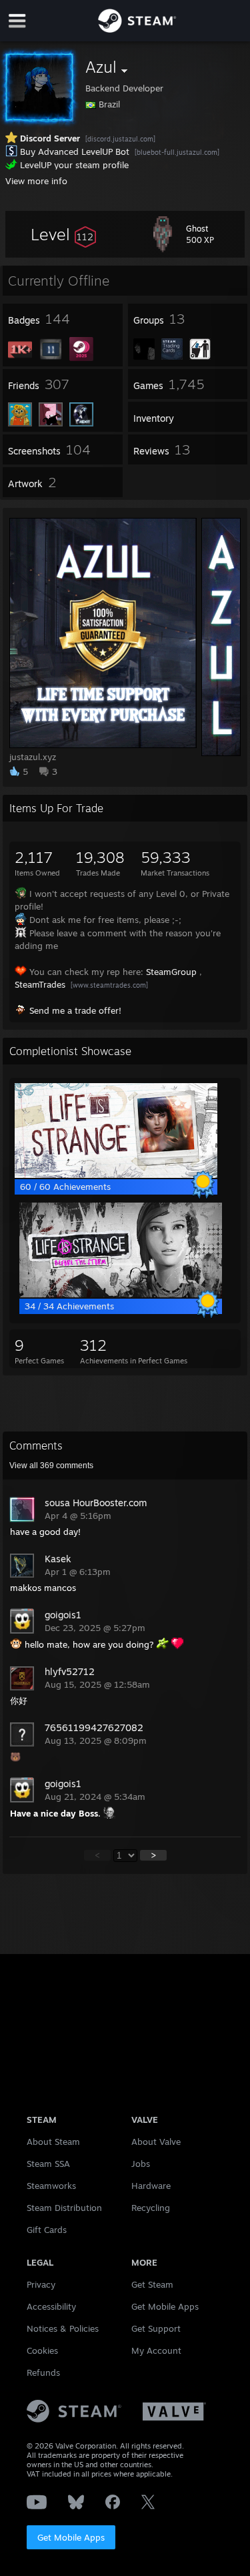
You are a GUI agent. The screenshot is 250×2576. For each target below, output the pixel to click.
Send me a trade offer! (75, 1010)
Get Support (156, 2328)
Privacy (41, 2284)
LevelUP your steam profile (74, 165)
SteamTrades (40, 984)
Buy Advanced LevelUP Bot (75, 151)
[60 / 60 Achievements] (116, 1175)
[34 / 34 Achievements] (121, 1294)
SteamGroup (171, 972)
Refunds (43, 2372)
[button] (63, 234)
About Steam (53, 2142)
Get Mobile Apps (71, 2537)
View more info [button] (36, 181)
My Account (156, 2350)
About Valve (156, 2142)
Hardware (151, 2186)
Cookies (42, 2350)
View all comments (51, 1466)
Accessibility (51, 2306)
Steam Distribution (64, 2208)
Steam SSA (48, 2164)
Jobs (141, 2164)
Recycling (151, 2208)
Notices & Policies (63, 2328)
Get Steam (152, 2284)
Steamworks (51, 2186)
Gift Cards (47, 2230)
